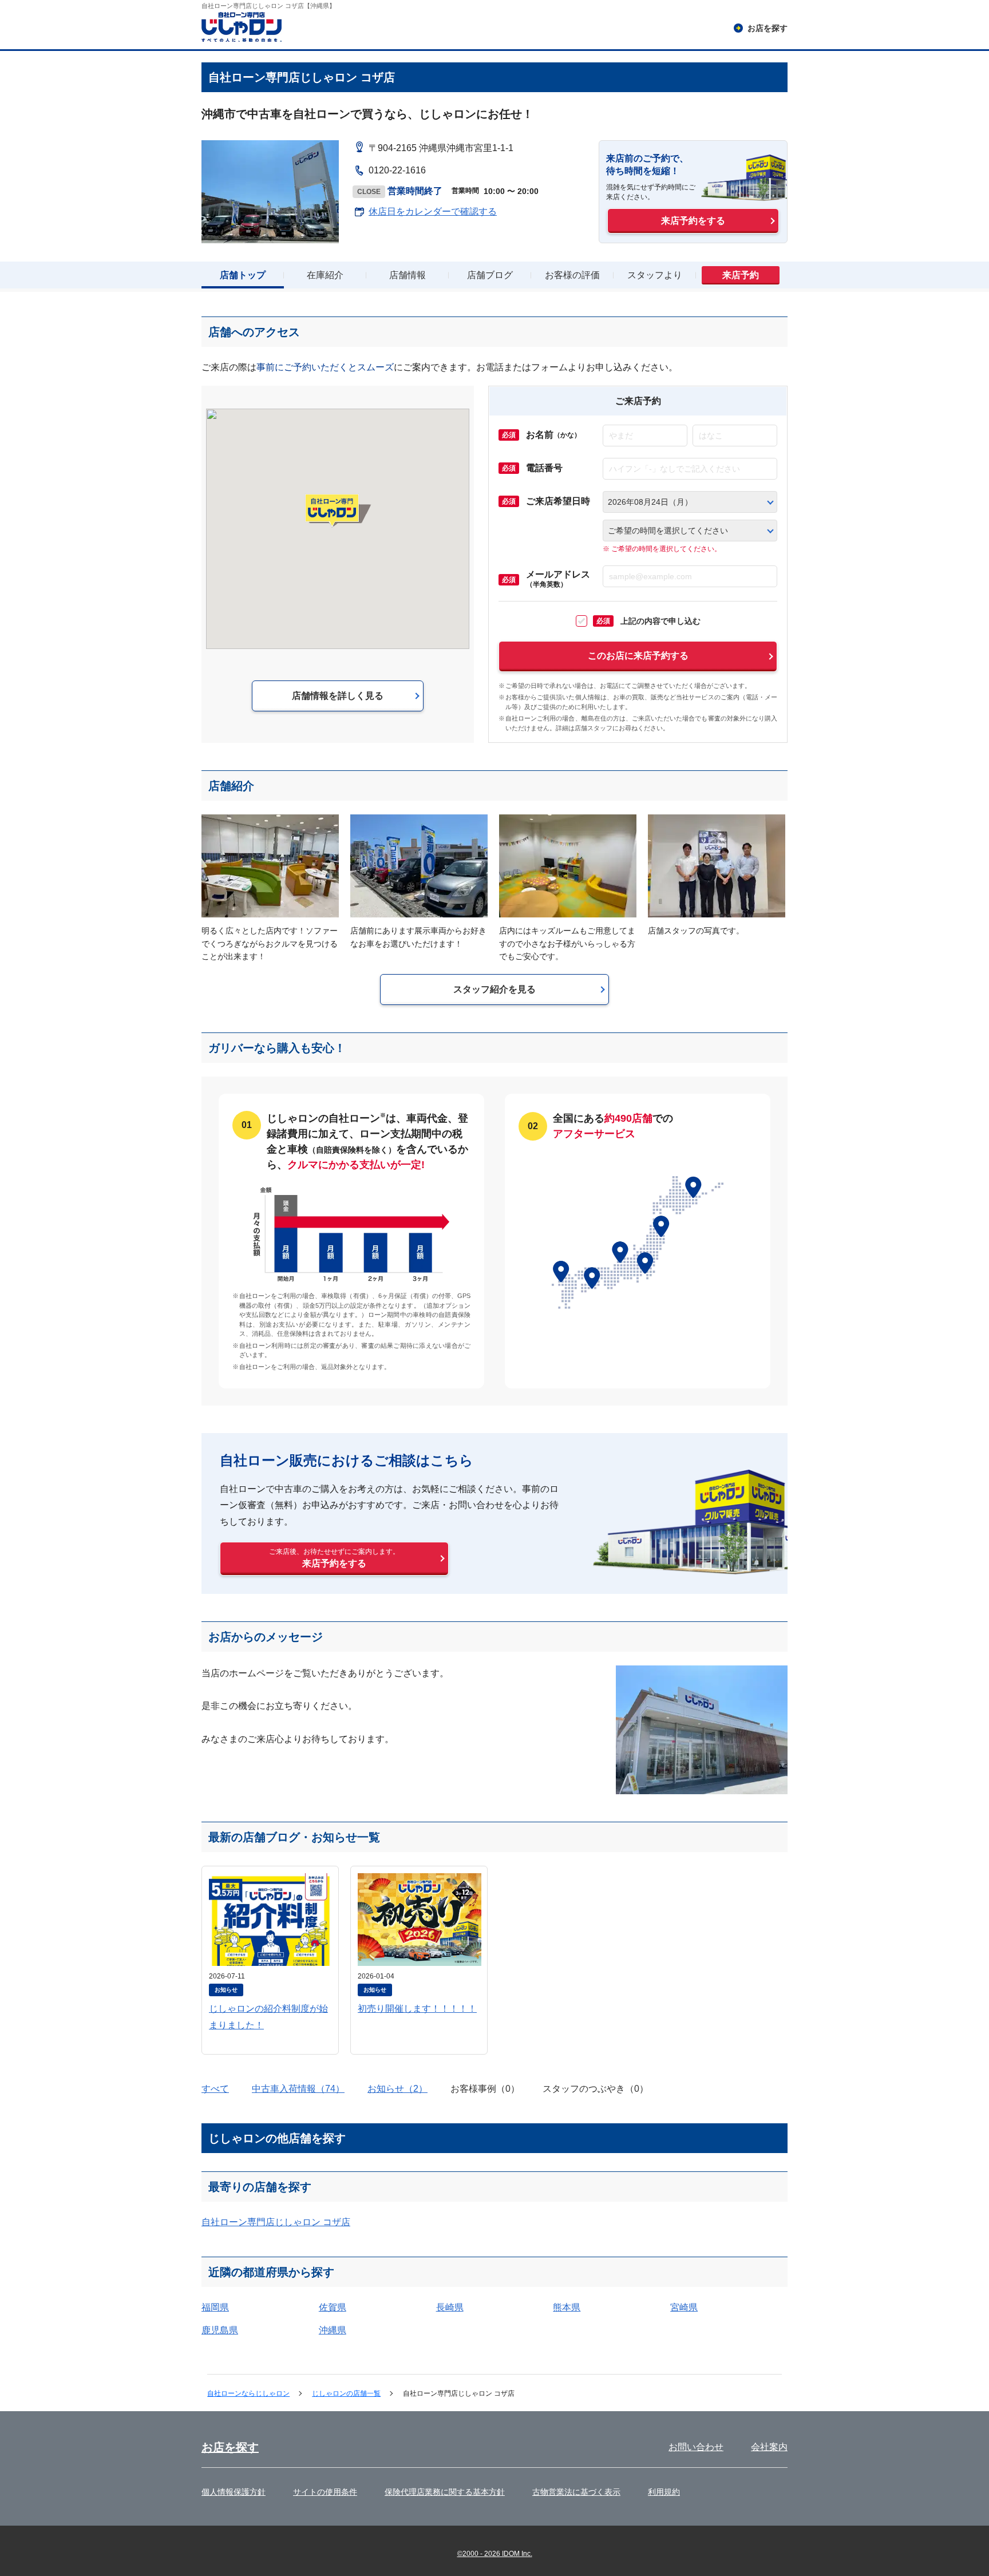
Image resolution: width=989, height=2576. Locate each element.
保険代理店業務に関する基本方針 (445, 2492)
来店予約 (741, 275)
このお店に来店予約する (638, 656)
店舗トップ (243, 275)
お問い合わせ (696, 2447)
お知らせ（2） (397, 2089)
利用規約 (664, 2492)
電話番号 (544, 468)
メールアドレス (558, 579)
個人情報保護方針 (234, 2492)
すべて (215, 2089)
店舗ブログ (490, 275)
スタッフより (655, 275)
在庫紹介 (325, 275)
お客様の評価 (572, 275)
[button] (338, 511)
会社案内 (769, 2447)
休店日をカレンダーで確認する (433, 211)
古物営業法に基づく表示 (576, 2492)
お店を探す (230, 2447)
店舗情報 (408, 275)
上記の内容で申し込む (648, 621)
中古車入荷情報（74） (298, 2089)
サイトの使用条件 (325, 2492)
